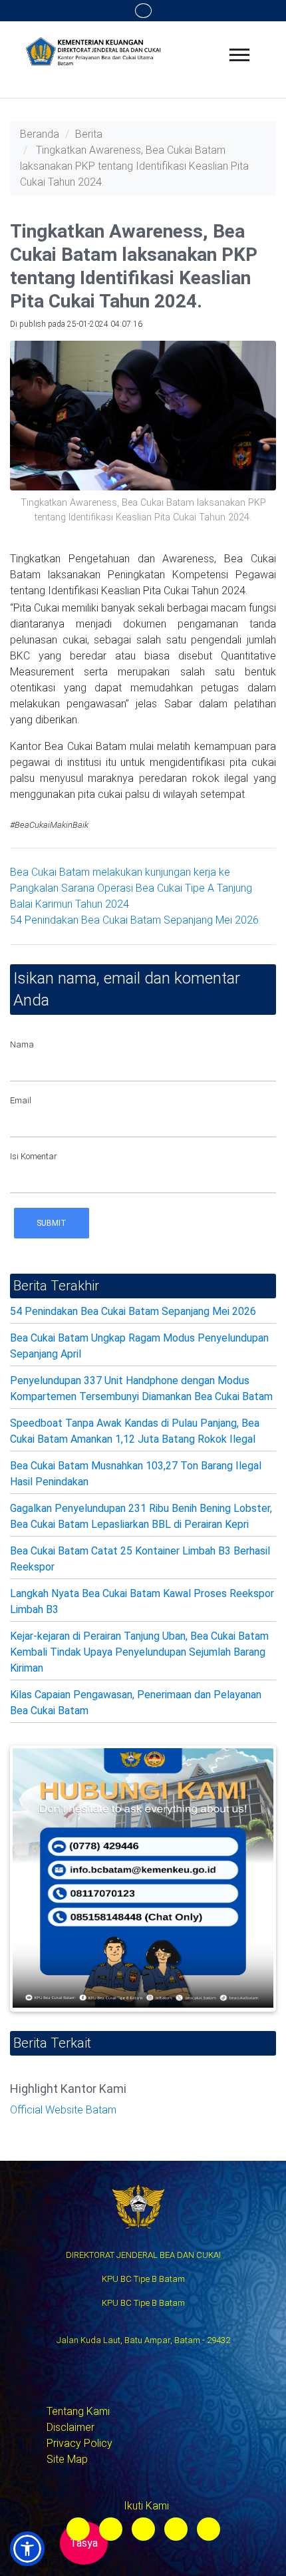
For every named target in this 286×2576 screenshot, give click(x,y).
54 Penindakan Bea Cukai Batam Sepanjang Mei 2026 (134, 920)
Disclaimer (71, 2427)
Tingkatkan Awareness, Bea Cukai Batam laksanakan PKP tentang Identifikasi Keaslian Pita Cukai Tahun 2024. (134, 166)
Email (21, 1100)
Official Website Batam (63, 2110)
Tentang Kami (78, 2411)
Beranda (40, 134)
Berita (89, 134)
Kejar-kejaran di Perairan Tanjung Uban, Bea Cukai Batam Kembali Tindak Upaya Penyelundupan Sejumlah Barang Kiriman (139, 1652)
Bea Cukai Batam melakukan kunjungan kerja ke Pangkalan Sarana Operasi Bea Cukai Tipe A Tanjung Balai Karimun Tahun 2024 (131, 888)
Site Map (67, 2459)
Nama (22, 1044)
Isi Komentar (34, 1156)
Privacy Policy (79, 2443)
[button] (27, 2549)
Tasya (84, 2543)
